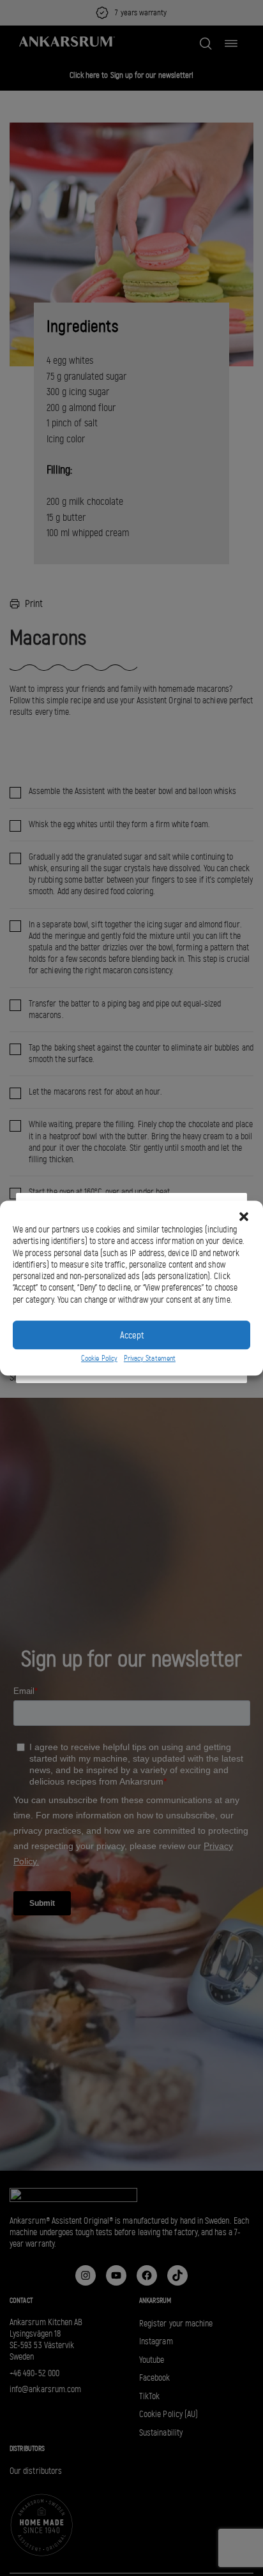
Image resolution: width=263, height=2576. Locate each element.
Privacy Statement (150, 1358)
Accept (132, 1335)
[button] (244, 1217)
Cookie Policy (99, 1358)
